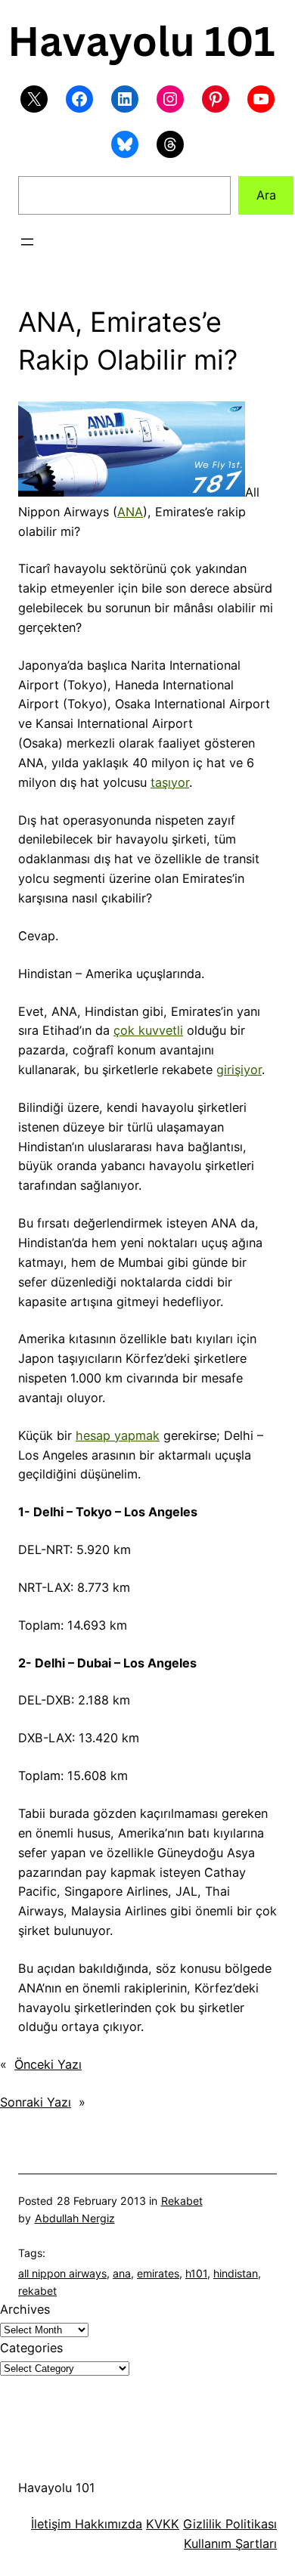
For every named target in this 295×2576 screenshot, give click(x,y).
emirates (158, 2273)
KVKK (163, 2524)
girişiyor (239, 1070)
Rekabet (182, 2201)
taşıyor (170, 782)
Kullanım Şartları (230, 2543)
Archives (25, 2309)
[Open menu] (27, 242)
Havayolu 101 (57, 2488)
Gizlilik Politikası (230, 2524)
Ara (266, 195)
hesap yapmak (118, 1435)
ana (122, 2273)
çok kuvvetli (148, 1030)
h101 (196, 2273)
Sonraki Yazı (36, 2102)
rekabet (37, 2291)
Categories (31, 2348)
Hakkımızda (107, 2524)
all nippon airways (62, 2273)
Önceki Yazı (48, 2064)
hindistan (236, 2273)
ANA (130, 512)
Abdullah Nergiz (75, 2218)
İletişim (51, 2524)
